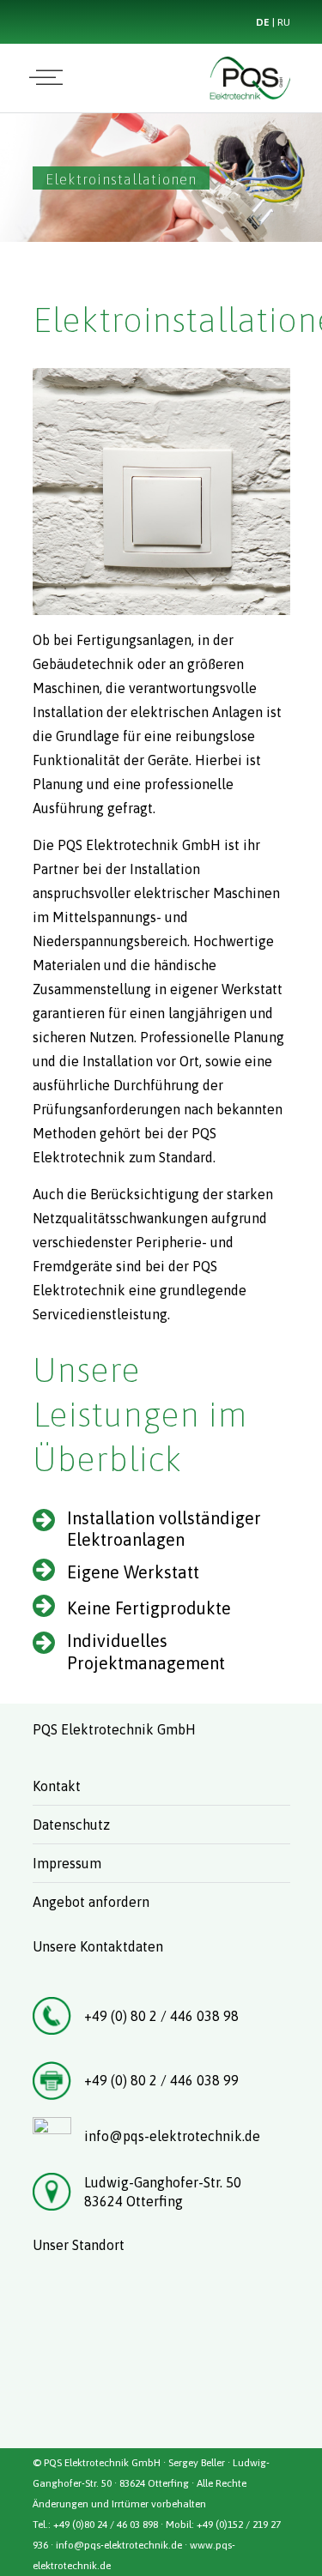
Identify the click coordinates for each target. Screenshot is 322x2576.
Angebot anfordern (91, 1902)
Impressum (67, 1863)
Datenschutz (71, 1825)
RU (284, 22)
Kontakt (57, 1786)
